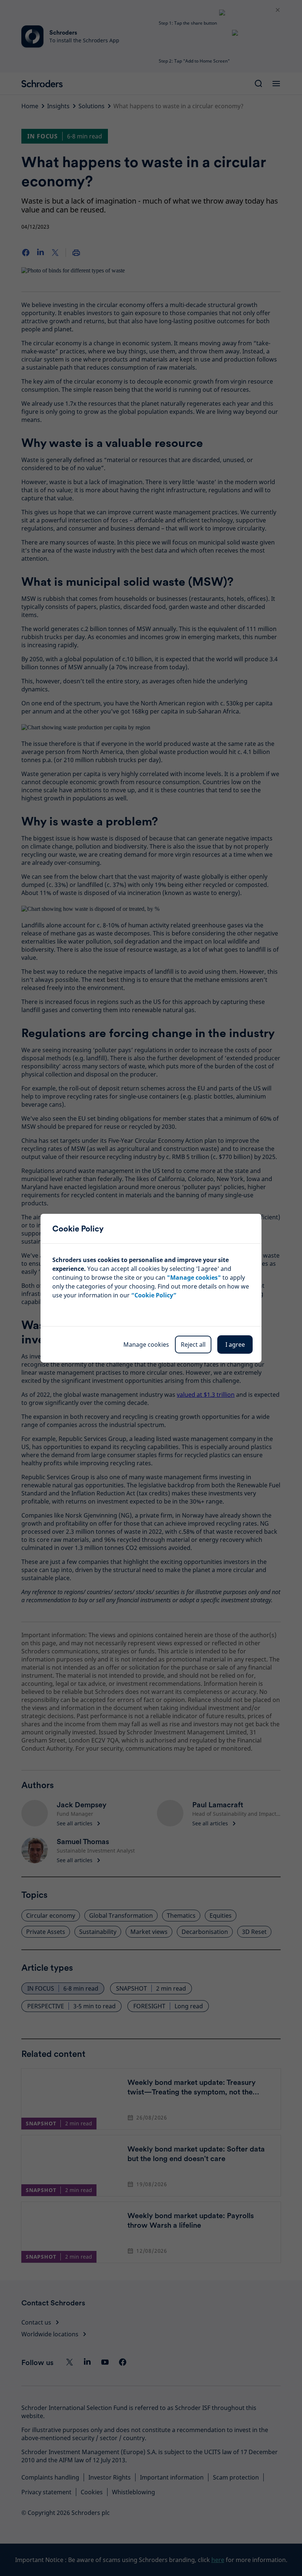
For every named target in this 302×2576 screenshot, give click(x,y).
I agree (235, 1345)
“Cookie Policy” (154, 1295)
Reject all (193, 1345)
